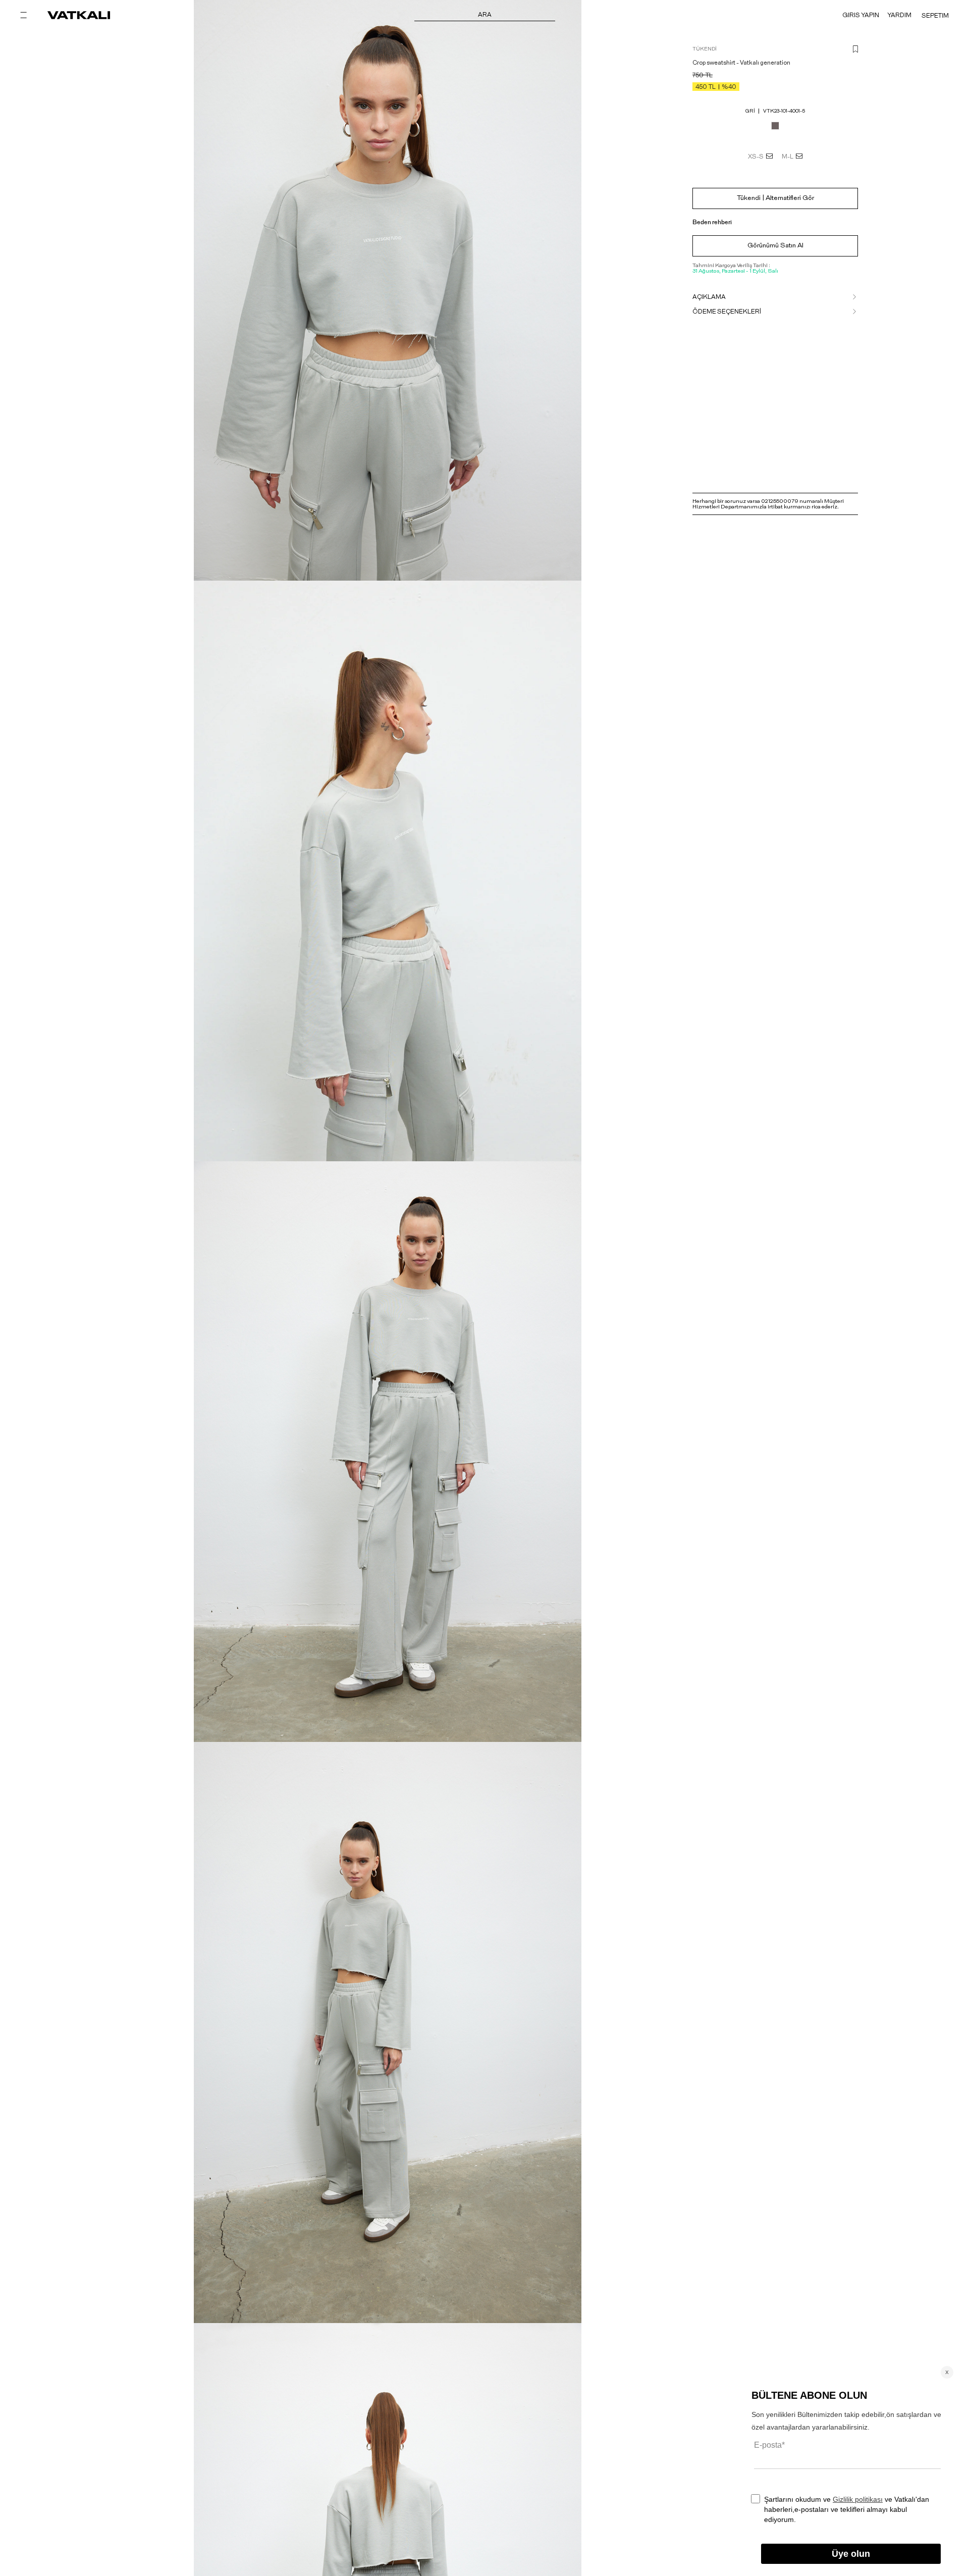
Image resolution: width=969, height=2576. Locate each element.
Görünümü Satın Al (775, 246)
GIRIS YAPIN (861, 15)
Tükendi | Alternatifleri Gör (775, 198)
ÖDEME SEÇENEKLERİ (727, 312)
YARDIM (899, 15)
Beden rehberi (712, 222)
